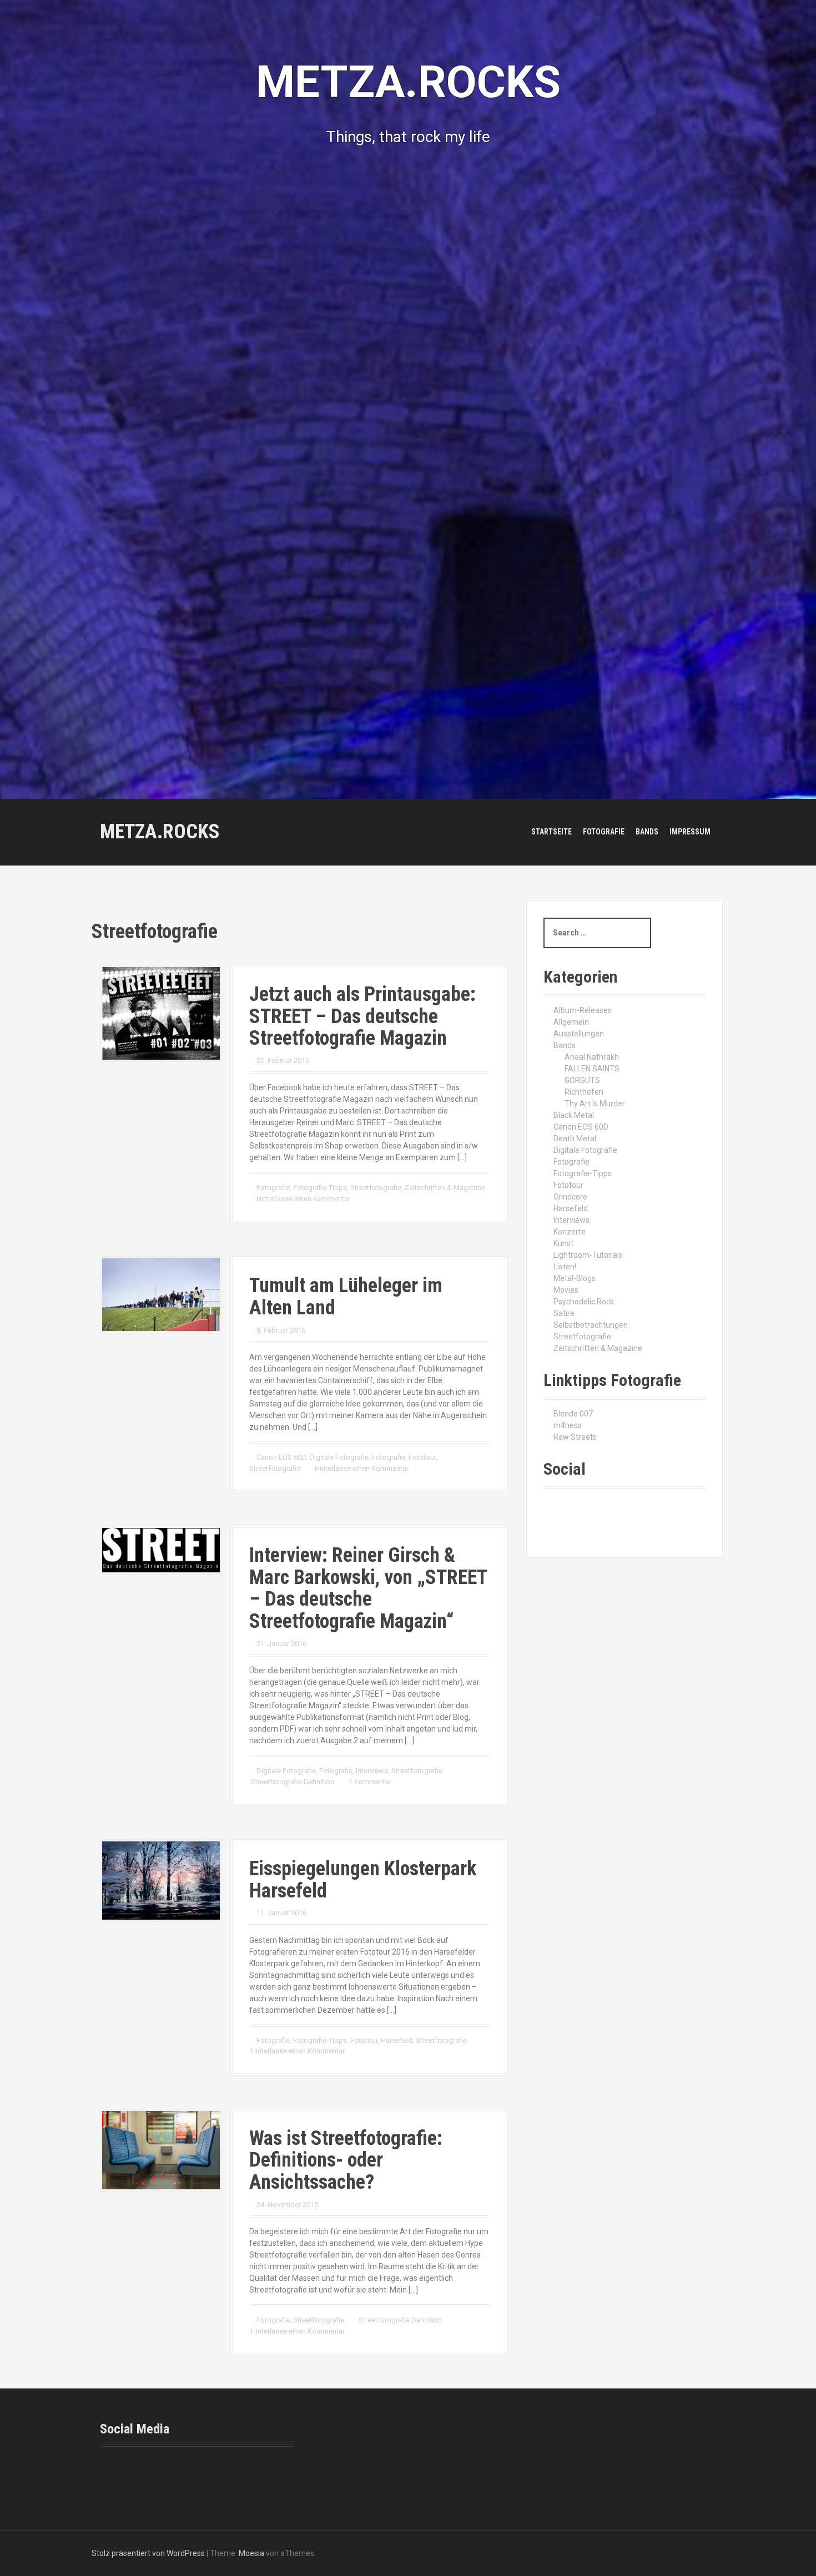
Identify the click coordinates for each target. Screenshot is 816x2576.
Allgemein (571, 1022)
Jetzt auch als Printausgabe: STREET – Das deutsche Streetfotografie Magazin (362, 1016)
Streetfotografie (376, 1188)
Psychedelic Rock (584, 1302)
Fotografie (604, 832)
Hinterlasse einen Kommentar (303, 1199)
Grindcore (570, 1197)
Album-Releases (583, 1010)
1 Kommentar (370, 1782)
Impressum (690, 832)
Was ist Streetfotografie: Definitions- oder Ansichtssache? (346, 2160)
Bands (647, 832)
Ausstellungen (579, 1034)
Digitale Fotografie (339, 1457)
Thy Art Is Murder (595, 1104)
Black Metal (574, 1115)
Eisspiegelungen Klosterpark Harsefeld (363, 1880)
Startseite (551, 832)
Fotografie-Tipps (320, 1188)
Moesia (251, 2553)
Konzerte (570, 1232)
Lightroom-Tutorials (588, 1255)
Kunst (563, 1243)
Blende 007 (573, 1414)
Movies (566, 1290)
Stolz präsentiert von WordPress (148, 2553)
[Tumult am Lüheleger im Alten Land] (161, 1294)
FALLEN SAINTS (592, 1069)
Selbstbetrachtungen (591, 1325)
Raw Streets (575, 1437)
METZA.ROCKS (160, 832)
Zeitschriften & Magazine (445, 1188)
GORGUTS (582, 1080)
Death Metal (575, 1138)
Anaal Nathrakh (592, 1057)
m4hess (568, 1425)
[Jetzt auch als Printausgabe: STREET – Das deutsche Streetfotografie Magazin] (161, 1013)
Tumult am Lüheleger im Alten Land (346, 1297)
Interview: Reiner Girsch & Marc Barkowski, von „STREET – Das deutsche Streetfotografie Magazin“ (368, 1588)
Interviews (372, 1771)
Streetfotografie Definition (293, 1782)
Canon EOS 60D (281, 1457)
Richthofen (584, 1092)
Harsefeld (397, 2040)
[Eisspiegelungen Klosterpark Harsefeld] (161, 1880)
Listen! (565, 1267)
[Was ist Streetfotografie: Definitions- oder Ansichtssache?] (161, 2149)
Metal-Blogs (575, 1278)
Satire (564, 1313)
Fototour (422, 1457)
